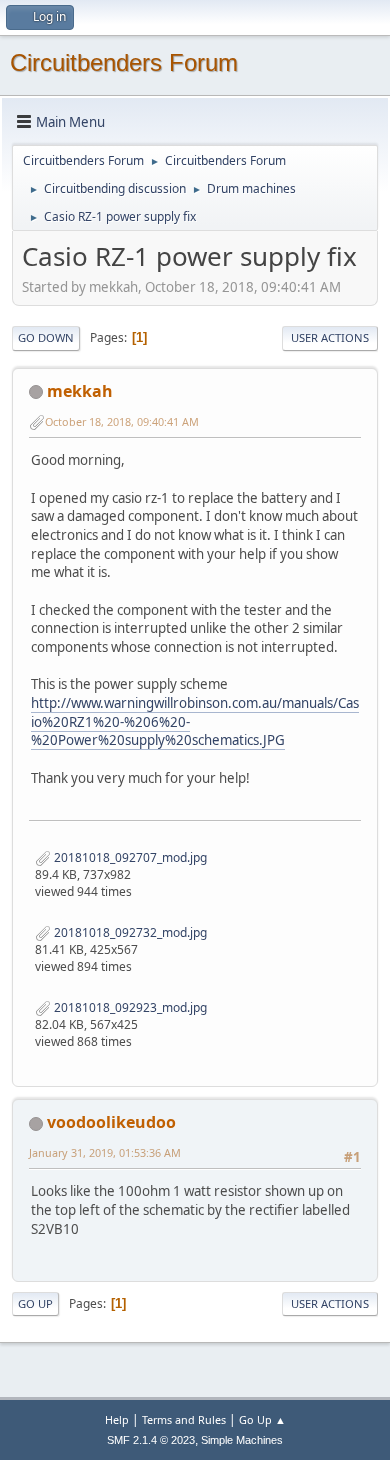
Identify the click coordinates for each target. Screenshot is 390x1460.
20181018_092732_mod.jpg (129, 932)
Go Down (46, 337)
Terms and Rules (184, 1419)
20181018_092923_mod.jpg (129, 1007)
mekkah (80, 391)
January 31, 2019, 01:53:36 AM (105, 1152)
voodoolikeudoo (111, 1122)
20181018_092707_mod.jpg (129, 857)
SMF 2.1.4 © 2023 (151, 1440)
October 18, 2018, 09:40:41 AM (122, 421)
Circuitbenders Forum (124, 62)
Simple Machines (242, 1440)
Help (117, 1419)
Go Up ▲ (262, 1419)
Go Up (35, 1303)
